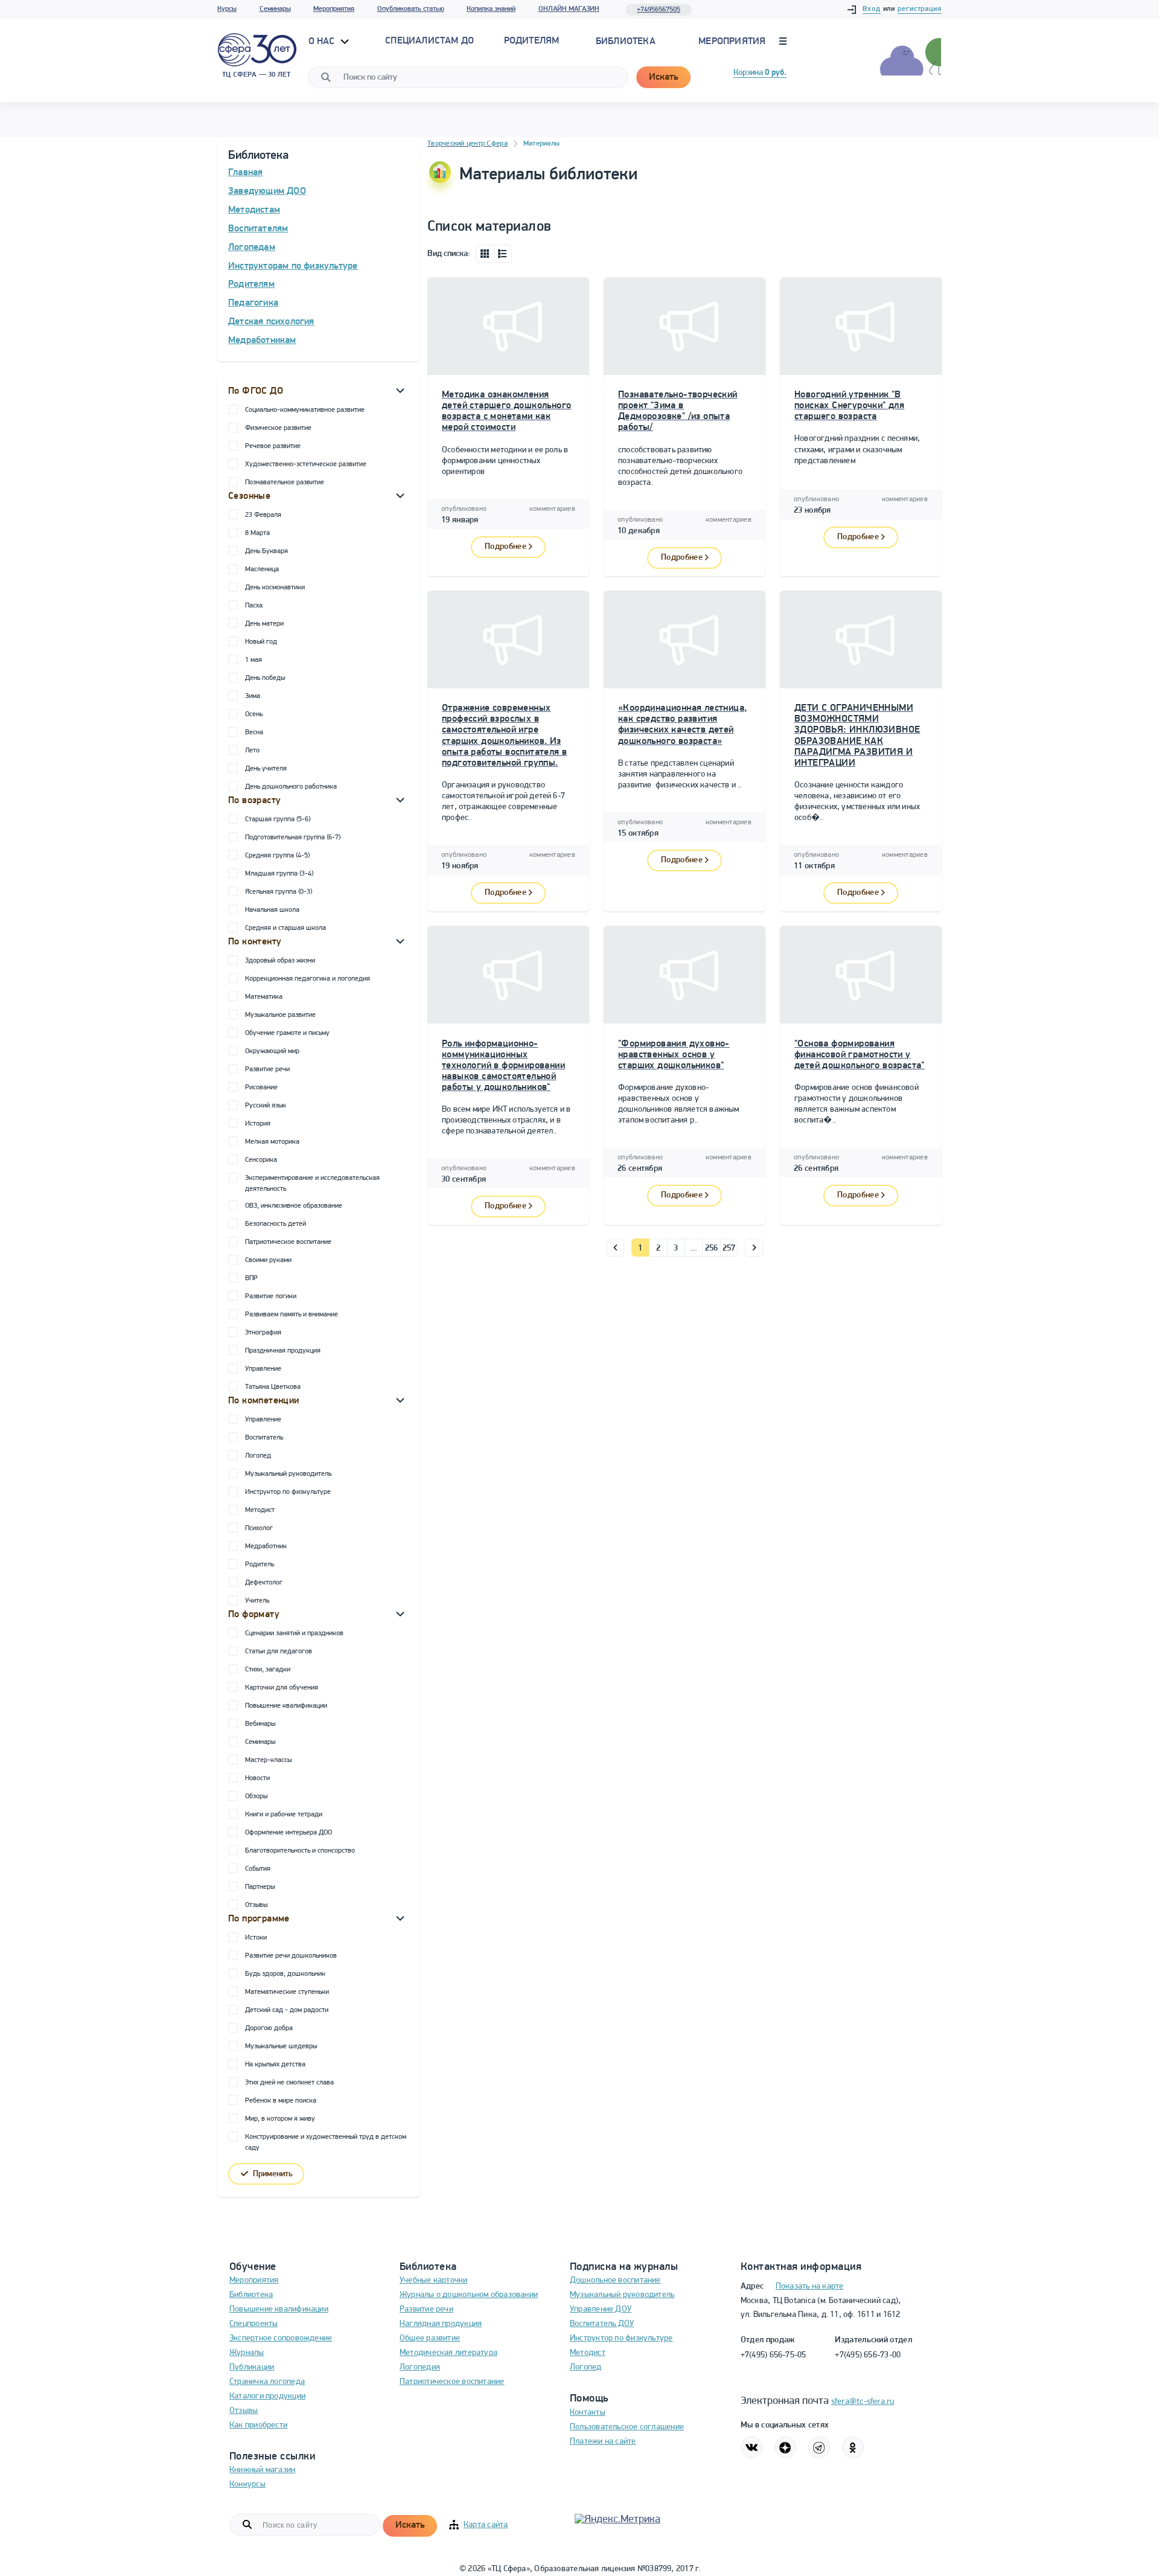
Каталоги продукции (267, 2396)
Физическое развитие (278, 428)
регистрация (920, 9)
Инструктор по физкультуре (288, 1492)
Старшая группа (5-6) (278, 819)
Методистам (254, 210)
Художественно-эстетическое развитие (306, 464)
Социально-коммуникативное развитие (305, 410)
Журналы (247, 2353)
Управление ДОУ (601, 2309)
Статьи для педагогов (279, 1652)
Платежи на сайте (603, 2442)
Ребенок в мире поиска (281, 2101)
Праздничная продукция (283, 1351)
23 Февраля (263, 515)
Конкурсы (247, 2485)
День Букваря (267, 551)
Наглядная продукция (441, 2324)
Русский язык (266, 1106)
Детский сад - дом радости (287, 2010)
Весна (254, 732)
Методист (260, 1510)
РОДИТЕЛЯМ (532, 41)
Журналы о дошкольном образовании (469, 2295)
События (258, 1869)
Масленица (262, 569)
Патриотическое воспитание (288, 1242)
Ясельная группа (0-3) (279, 892)
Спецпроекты (254, 2324)
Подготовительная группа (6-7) (293, 838)
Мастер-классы (268, 1760)
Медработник (266, 1546)
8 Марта (257, 533)
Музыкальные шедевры (281, 2046)
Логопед (258, 1456)
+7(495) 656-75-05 (774, 2355)
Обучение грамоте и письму (287, 1033)
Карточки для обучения (282, 1688)
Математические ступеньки (287, 1992)
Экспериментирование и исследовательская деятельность (312, 1184)
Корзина (760, 73)
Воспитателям (258, 229)
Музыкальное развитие (280, 1015)
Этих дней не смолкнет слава (289, 2083)
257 (729, 1248)
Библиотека (626, 42)
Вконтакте (752, 2447)
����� (615, 1248)
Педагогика (253, 303)
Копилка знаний (491, 9)
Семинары (275, 9)
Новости (257, 1778)
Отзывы (256, 1905)
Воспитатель (264, 1438)
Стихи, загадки (268, 1670)
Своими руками (268, 1260)
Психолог (259, 1528)
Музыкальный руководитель (288, 1474)
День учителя (266, 769)
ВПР (251, 1278)
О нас (323, 42)
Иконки (485, 254)
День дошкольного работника (291, 787)
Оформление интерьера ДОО (289, 1833)
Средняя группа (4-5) (277, 856)
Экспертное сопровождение (281, 2338)
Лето (252, 751)
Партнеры (260, 1887)
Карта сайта (486, 2525)
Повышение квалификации (286, 1706)
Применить (273, 2174)
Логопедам (252, 248)
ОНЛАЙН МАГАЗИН (569, 9)
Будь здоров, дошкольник (285, 1974)
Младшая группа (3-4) (279, 874)
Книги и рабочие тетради (284, 1815)
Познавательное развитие (285, 482)
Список (503, 254)
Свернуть (400, 390)
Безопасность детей (276, 1224)
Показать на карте (810, 2286)
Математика (264, 997)
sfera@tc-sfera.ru (863, 2402)
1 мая (254, 660)
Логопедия (420, 2367)
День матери (264, 624)
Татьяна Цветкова (273, 1387)
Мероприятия (334, 9)
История (258, 1124)
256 (712, 1248)
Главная (245, 173)
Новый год (261, 642)
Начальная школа (272, 910)
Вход (872, 9)
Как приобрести (258, 2425)
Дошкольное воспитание (615, 2280)
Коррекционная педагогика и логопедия (308, 979)
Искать (663, 77)
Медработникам (262, 341)
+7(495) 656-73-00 (868, 2355)
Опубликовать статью (411, 9)
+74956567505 (659, 10)
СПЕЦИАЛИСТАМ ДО (429, 41)
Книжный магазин (262, 2470)
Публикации (252, 2367)
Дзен (785, 2447)
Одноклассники (853, 2447)
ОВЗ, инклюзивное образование (294, 1206)
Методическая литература (449, 2353)
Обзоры (256, 1796)
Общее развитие (430, 2338)
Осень (254, 714)
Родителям (251, 284)
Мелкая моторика (272, 1142)
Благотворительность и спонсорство (300, 1851)
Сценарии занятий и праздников (294, 1633)
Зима (253, 696)
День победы (265, 678)
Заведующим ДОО (267, 191)
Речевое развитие (273, 446)
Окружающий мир (272, 1051)
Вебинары (260, 1724)
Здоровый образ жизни (280, 961)
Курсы (227, 9)
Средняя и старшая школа (286, 928)
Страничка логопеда (267, 2382)
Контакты (588, 2413)
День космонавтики (275, 588)
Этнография (263, 1333)
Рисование (261, 1088)
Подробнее (506, 547)
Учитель (257, 1601)
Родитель (260, 1565)
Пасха (254, 606)
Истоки (256, 1938)
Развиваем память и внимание (292, 1315)
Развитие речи (267, 1069)
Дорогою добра (269, 2028)
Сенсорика (261, 1160)
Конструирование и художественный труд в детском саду (326, 2142)
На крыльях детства (275, 2065)
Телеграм (819, 2447)
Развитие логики (271, 1296)
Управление (263, 1369)
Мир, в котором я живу (280, 2119)
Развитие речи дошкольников (291, 1956)
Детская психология (271, 322)
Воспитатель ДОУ (602, 2324)
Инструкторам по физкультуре (293, 266)
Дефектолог (264, 1583)
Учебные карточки (434, 2280)
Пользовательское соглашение (627, 2427)
